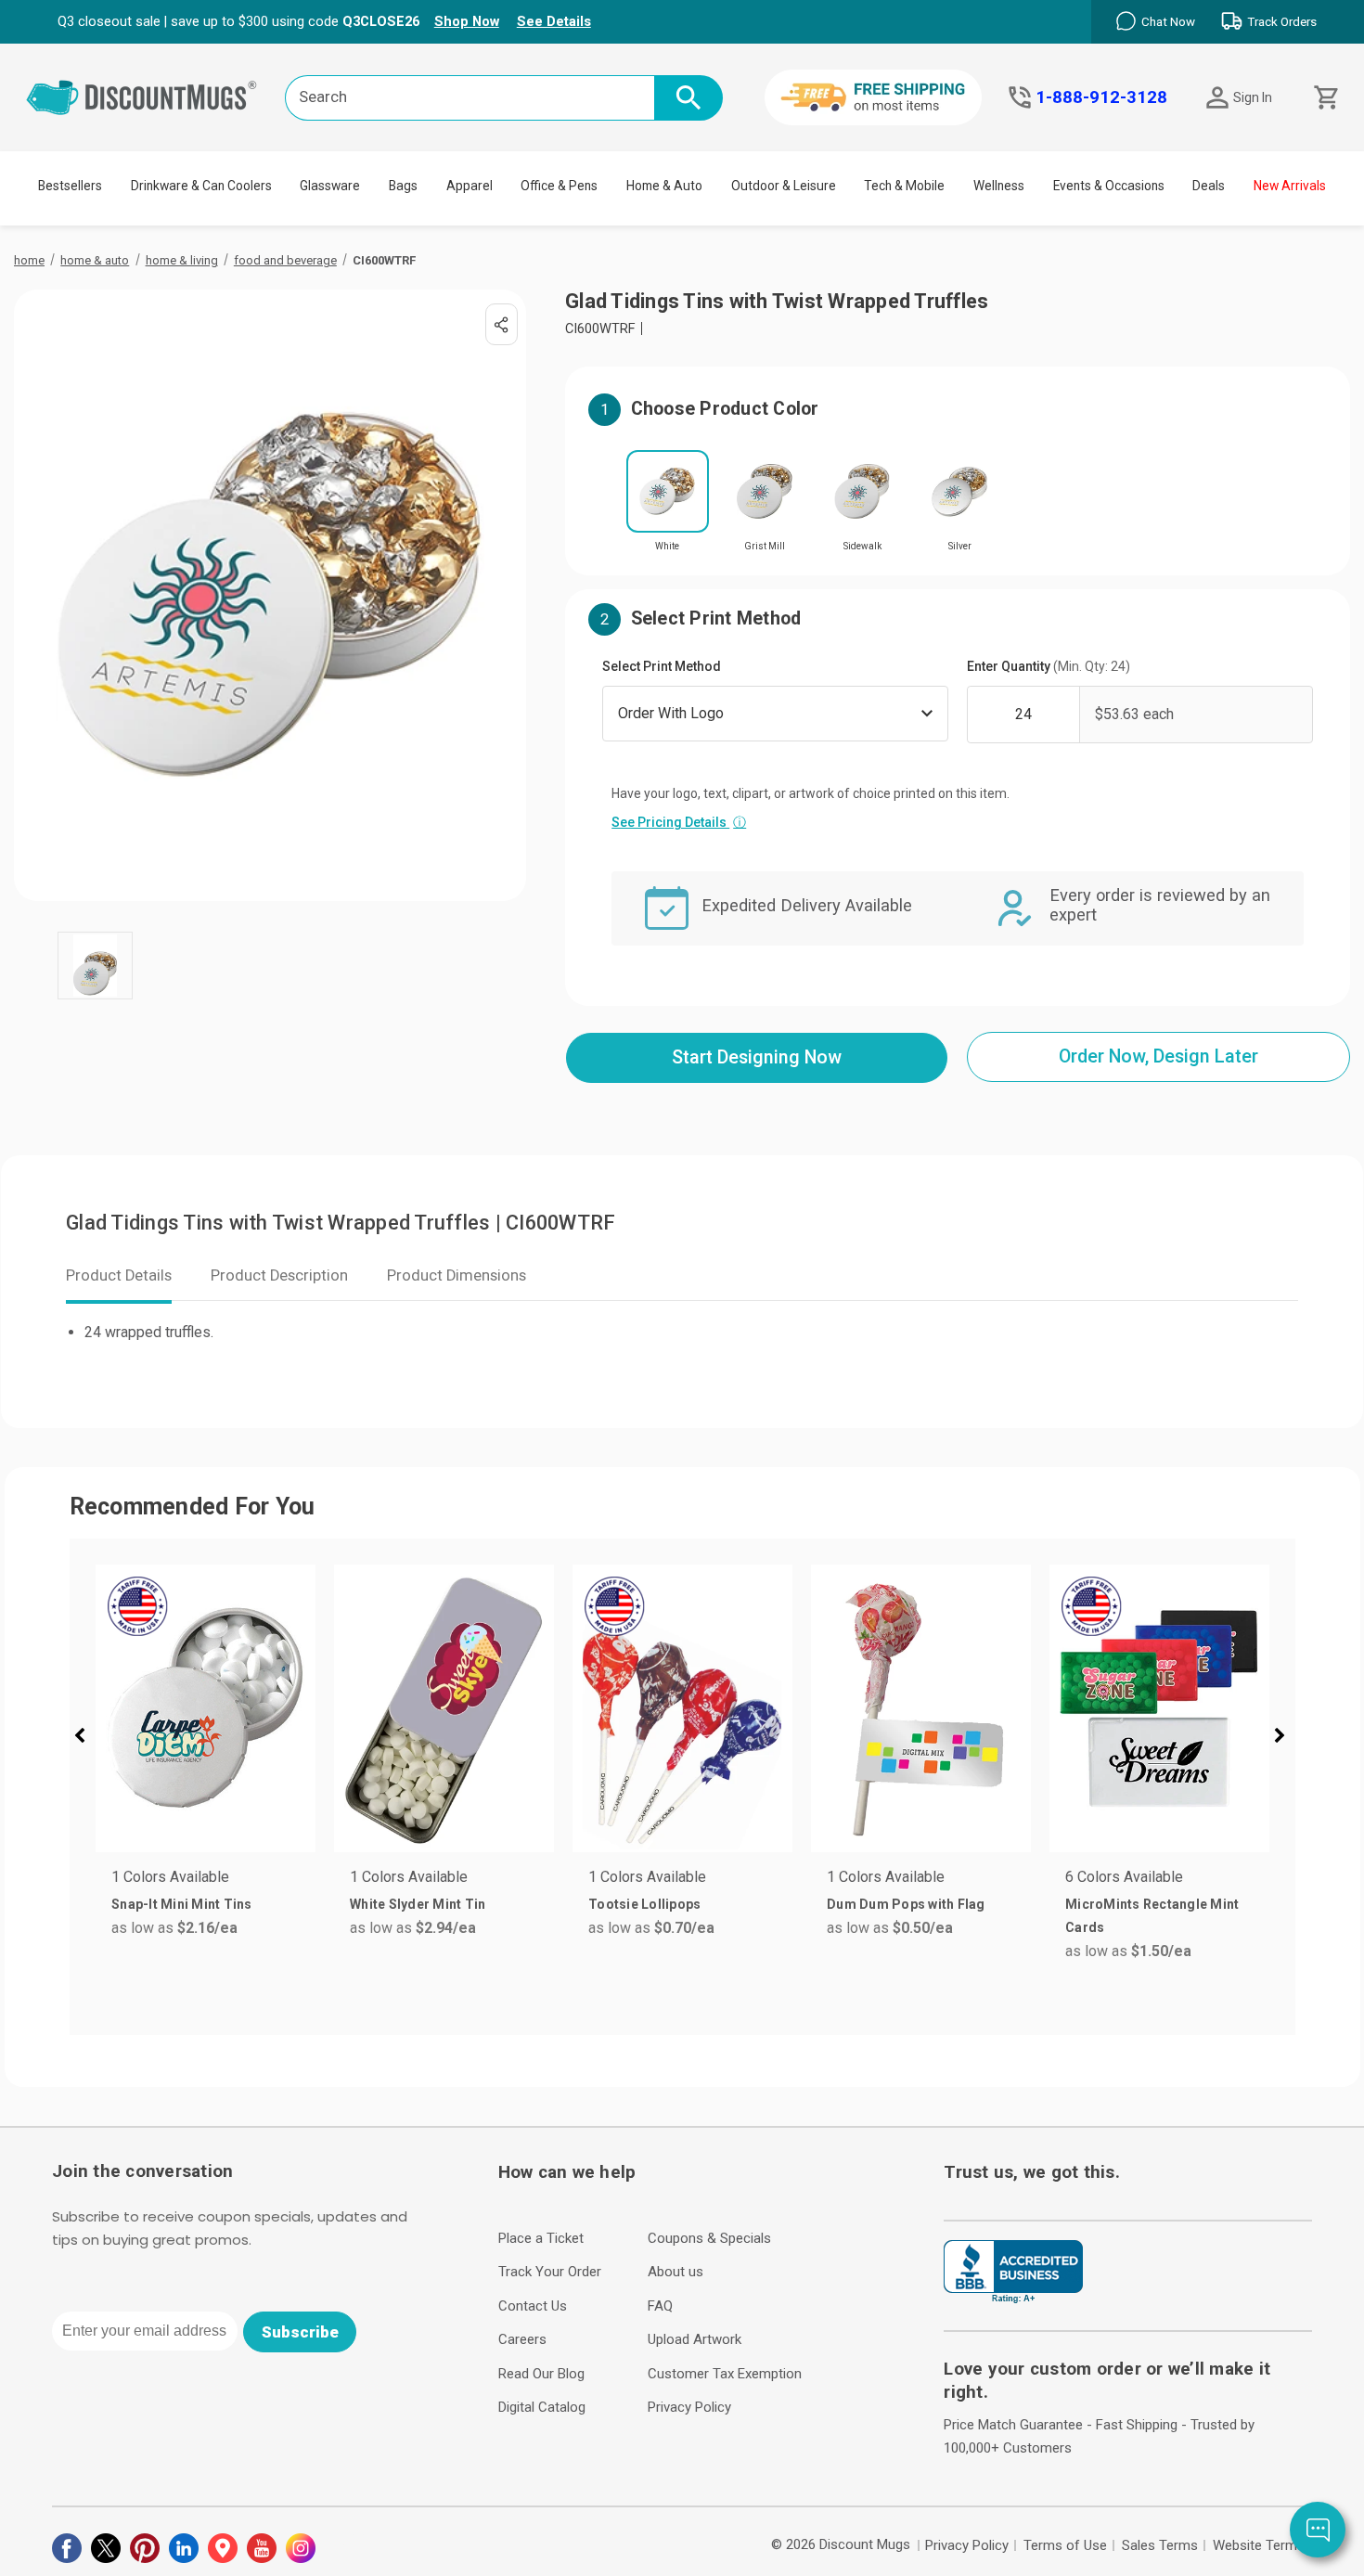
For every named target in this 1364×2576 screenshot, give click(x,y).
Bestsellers (70, 186)
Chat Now (1168, 22)
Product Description (279, 1275)
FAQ (660, 2306)
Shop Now (467, 21)
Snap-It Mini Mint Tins (182, 1904)
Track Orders (1282, 22)
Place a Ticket (541, 2238)
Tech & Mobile (904, 186)
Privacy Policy (689, 2407)
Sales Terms (1160, 2545)
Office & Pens (559, 186)
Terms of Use (1065, 2545)
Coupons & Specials (709, 2238)
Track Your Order (550, 2272)
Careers (522, 2339)
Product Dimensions (457, 1275)
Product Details (119, 1275)
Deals (1209, 186)
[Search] (688, 98)
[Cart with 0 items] (1325, 98)
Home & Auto (664, 186)
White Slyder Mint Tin (418, 1904)
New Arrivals (1290, 186)
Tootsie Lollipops (644, 1904)
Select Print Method (662, 666)
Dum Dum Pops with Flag (906, 1904)
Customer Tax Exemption (725, 2374)
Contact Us (533, 2306)
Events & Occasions (1109, 186)
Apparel (470, 186)
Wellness (999, 186)
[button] (87, 1738)
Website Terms (1259, 2545)
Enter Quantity (1049, 666)
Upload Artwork (695, 2339)
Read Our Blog (541, 2374)
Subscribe (300, 2332)
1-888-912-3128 (1101, 97)
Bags (403, 186)
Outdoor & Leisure (784, 186)
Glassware (330, 186)
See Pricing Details (679, 822)
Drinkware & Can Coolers (201, 186)
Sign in (1253, 97)
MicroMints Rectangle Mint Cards (1152, 1916)
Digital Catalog (542, 2407)
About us (676, 2272)
